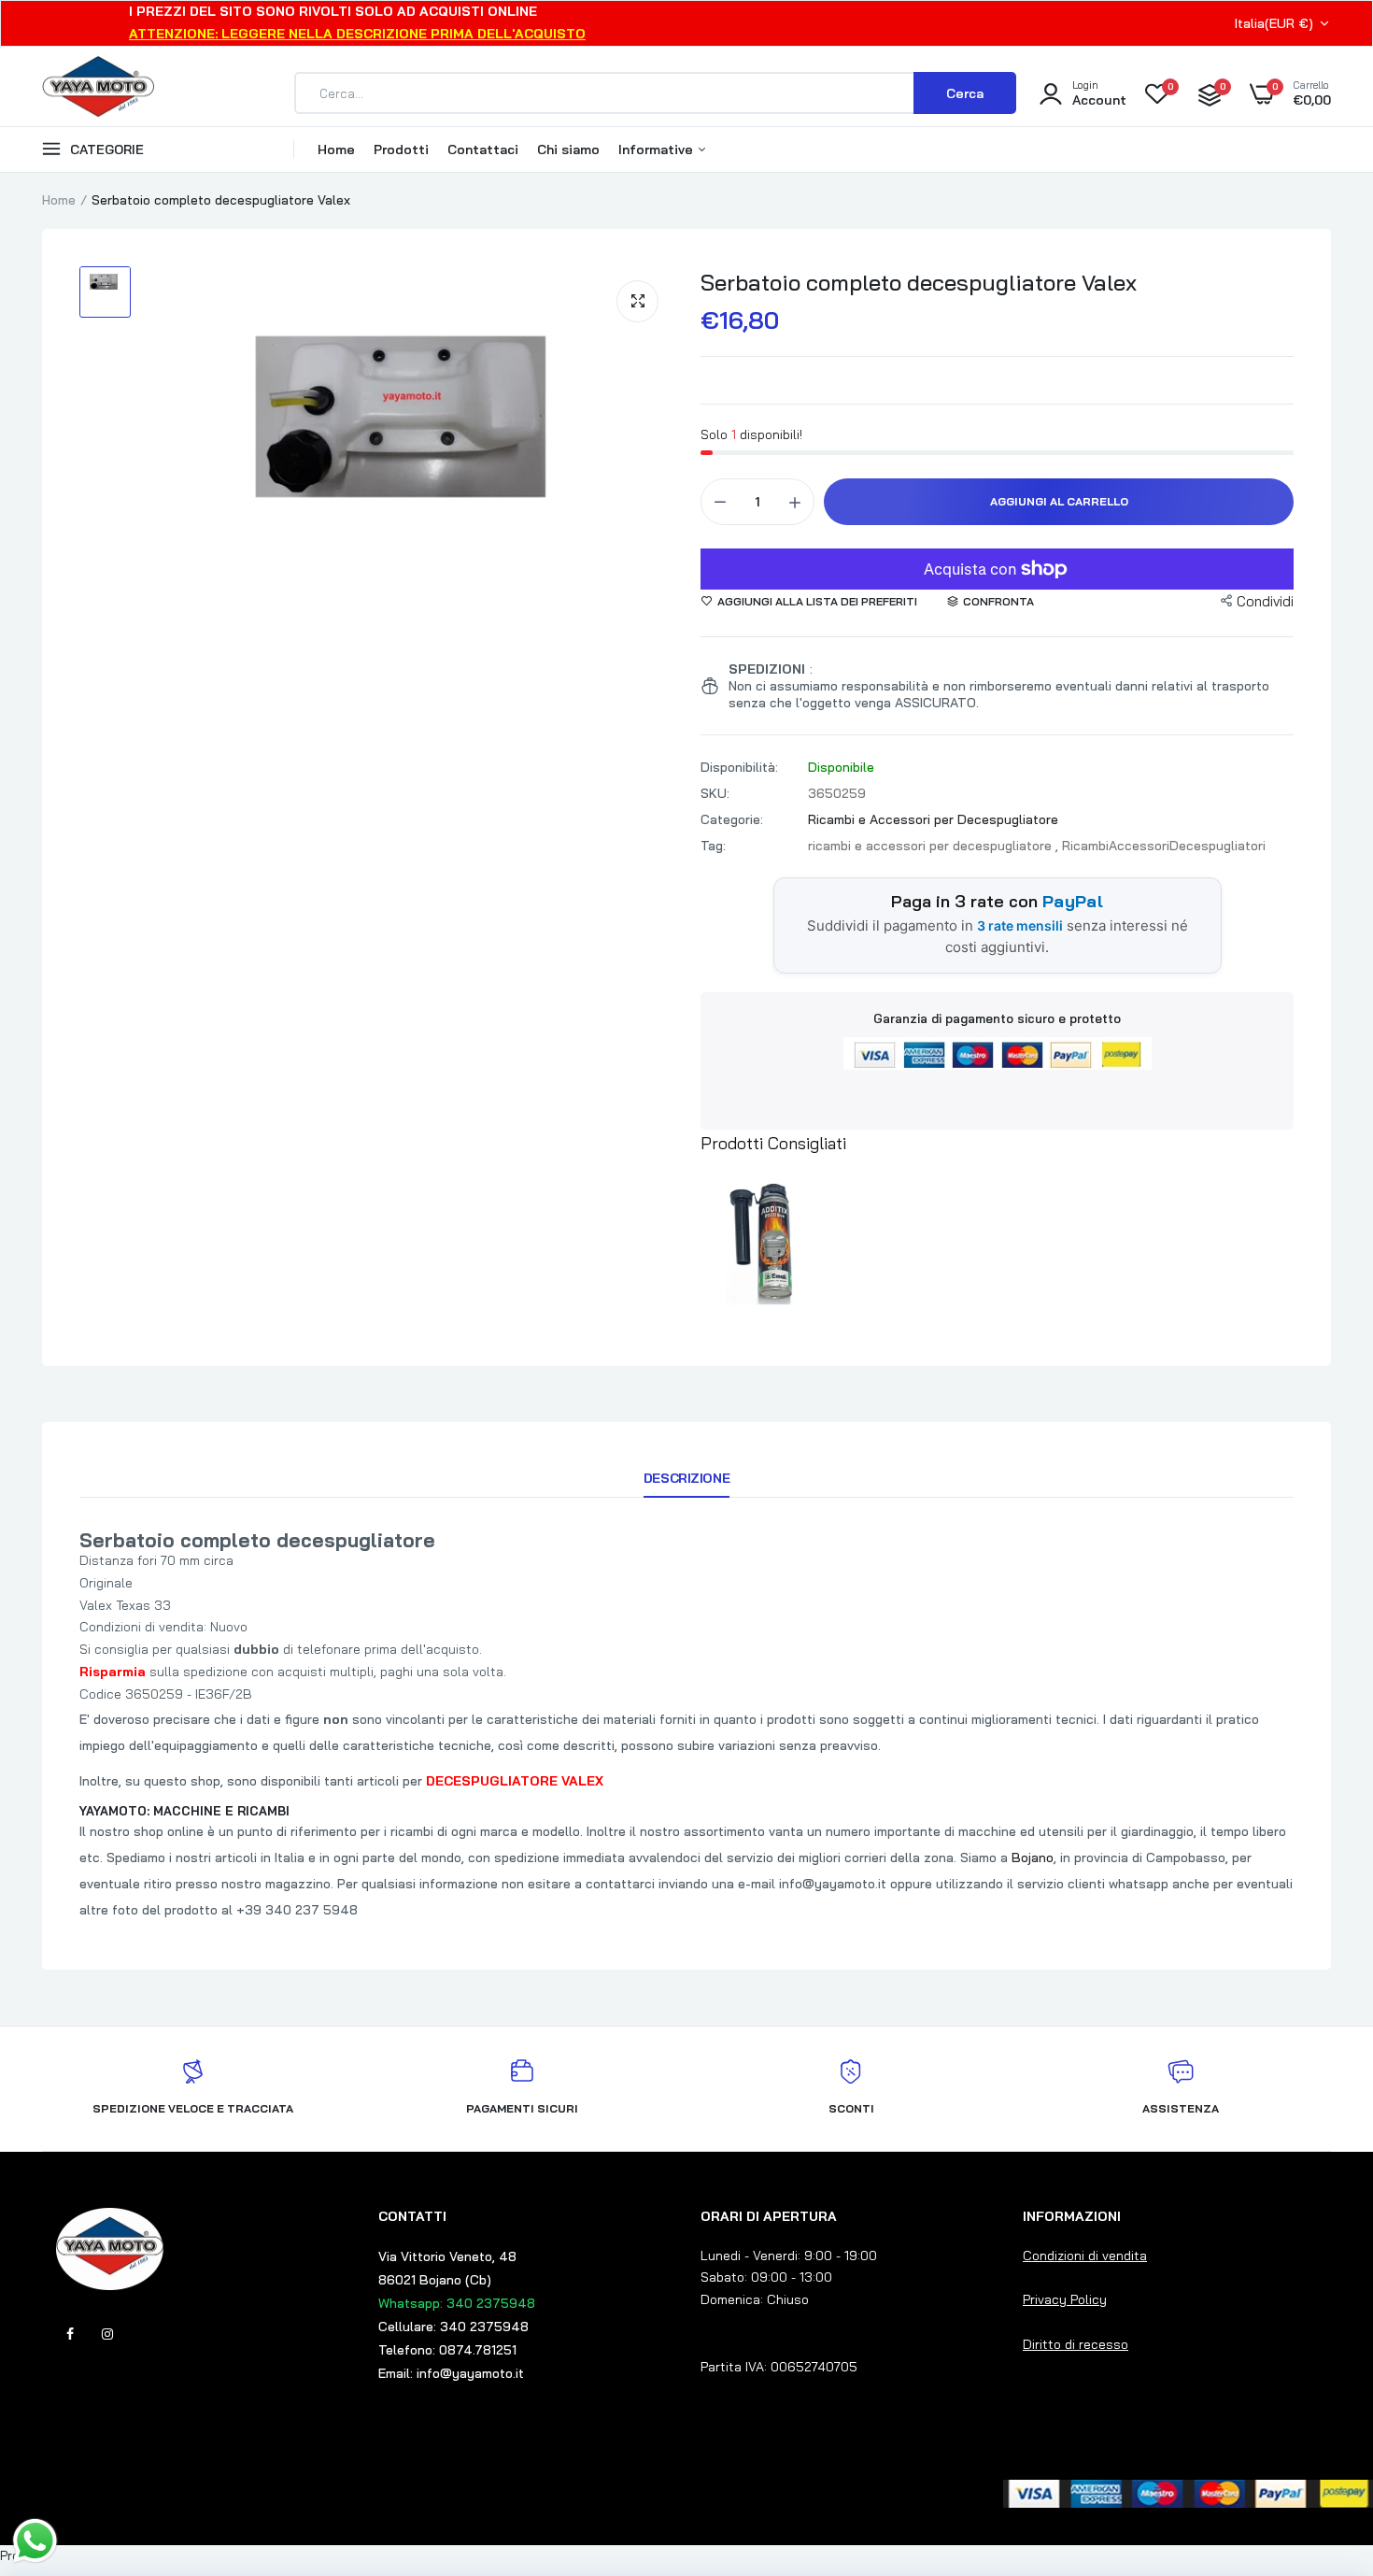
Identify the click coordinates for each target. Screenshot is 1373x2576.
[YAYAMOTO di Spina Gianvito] (98, 93)
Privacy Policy (1065, 2299)
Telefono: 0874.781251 (447, 2350)
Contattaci (483, 149)
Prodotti (401, 149)
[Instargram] (107, 2334)
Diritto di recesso (1076, 2344)
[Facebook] (70, 2334)
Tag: (713, 846)
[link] (1322, 2441)
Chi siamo (568, 149)
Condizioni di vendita (1085, 2256)
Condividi (1265, 601)
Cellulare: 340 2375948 (453, 2327)
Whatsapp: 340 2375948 (457, 2303)
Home (336, 149)
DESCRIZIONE (686, 1478)
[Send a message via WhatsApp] (35, 2541)
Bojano (1033, 1857)
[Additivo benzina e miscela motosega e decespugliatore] (771, 1242)
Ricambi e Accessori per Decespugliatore (933, 819)
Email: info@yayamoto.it (451, 2373)
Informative (658, 149)
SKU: (715, 793)
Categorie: (732, 819)
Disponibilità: (739, 767)
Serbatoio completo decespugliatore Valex (919, 282)
